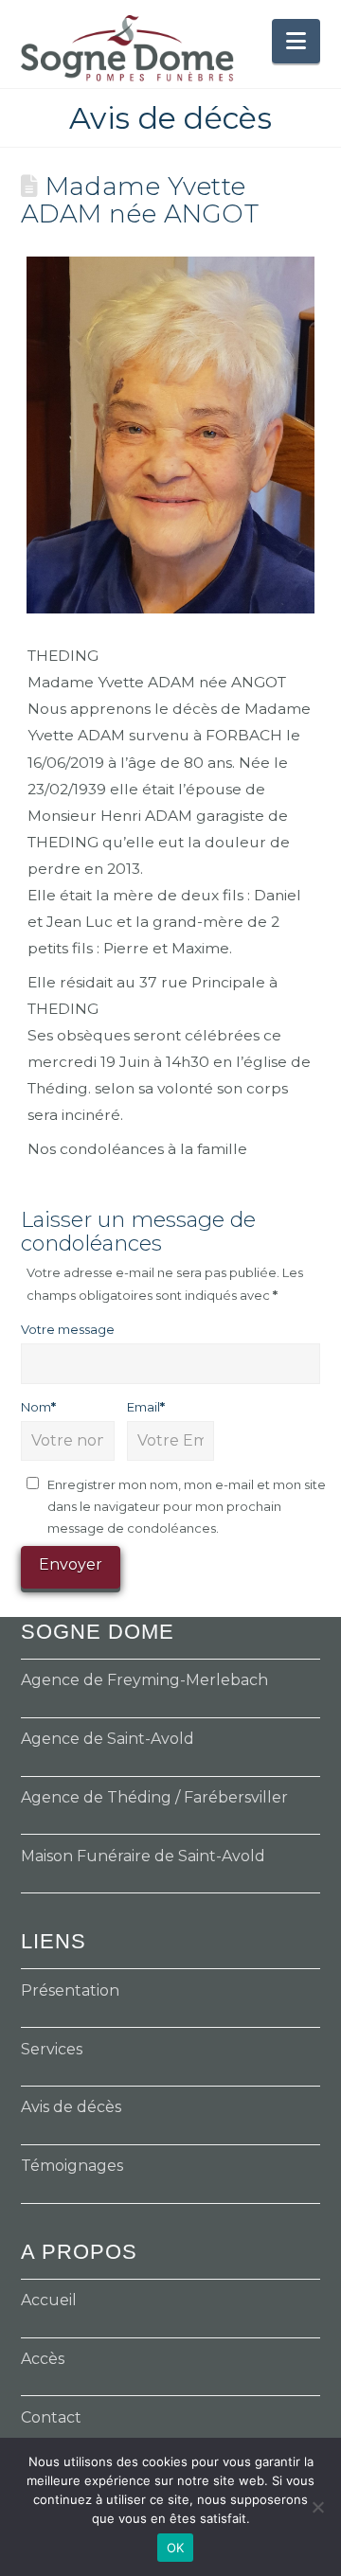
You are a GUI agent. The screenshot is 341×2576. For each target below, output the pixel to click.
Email (146, 1407)
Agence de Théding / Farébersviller (154, 1797)
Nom (39, 1407)
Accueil (49, 2300)
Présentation (70, 1990)
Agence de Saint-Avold (108, 1739)
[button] (296, 41)
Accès (43, 2359)
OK (176, 2548)
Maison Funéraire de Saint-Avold (143, 1856)
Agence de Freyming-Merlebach (144, 1680)
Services (52, 2049)
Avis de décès (71, 2107)
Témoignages (72, 2166)
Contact (51, 2417)
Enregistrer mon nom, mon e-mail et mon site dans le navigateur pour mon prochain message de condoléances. (187, 1507)
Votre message (68, 1329)
